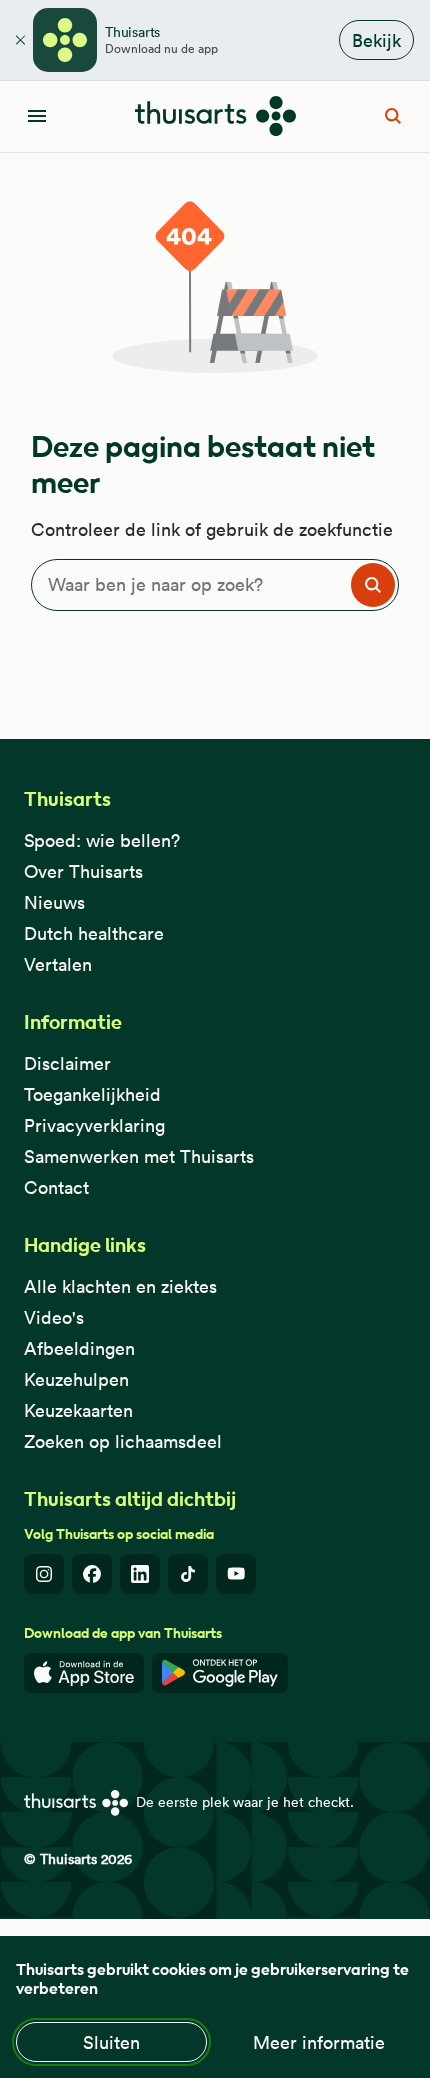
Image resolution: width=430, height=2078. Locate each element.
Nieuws (54, 902)
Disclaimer (67, 1063)
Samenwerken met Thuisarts (139, 1156)
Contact (56, 1187)
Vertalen (58, 964)
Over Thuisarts (83, 871)
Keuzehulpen (76, 1379)
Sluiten (111, 2042)
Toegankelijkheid (92, 1094)
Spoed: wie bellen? (102, 840)
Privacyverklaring (94, 1125)
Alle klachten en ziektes (120, 1286)
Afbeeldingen (79, 1348)
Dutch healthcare (94, 933)
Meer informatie (319, 2042)
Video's (54, 1317)
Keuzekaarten (78, 1410)
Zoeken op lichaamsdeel (123, 1441)
